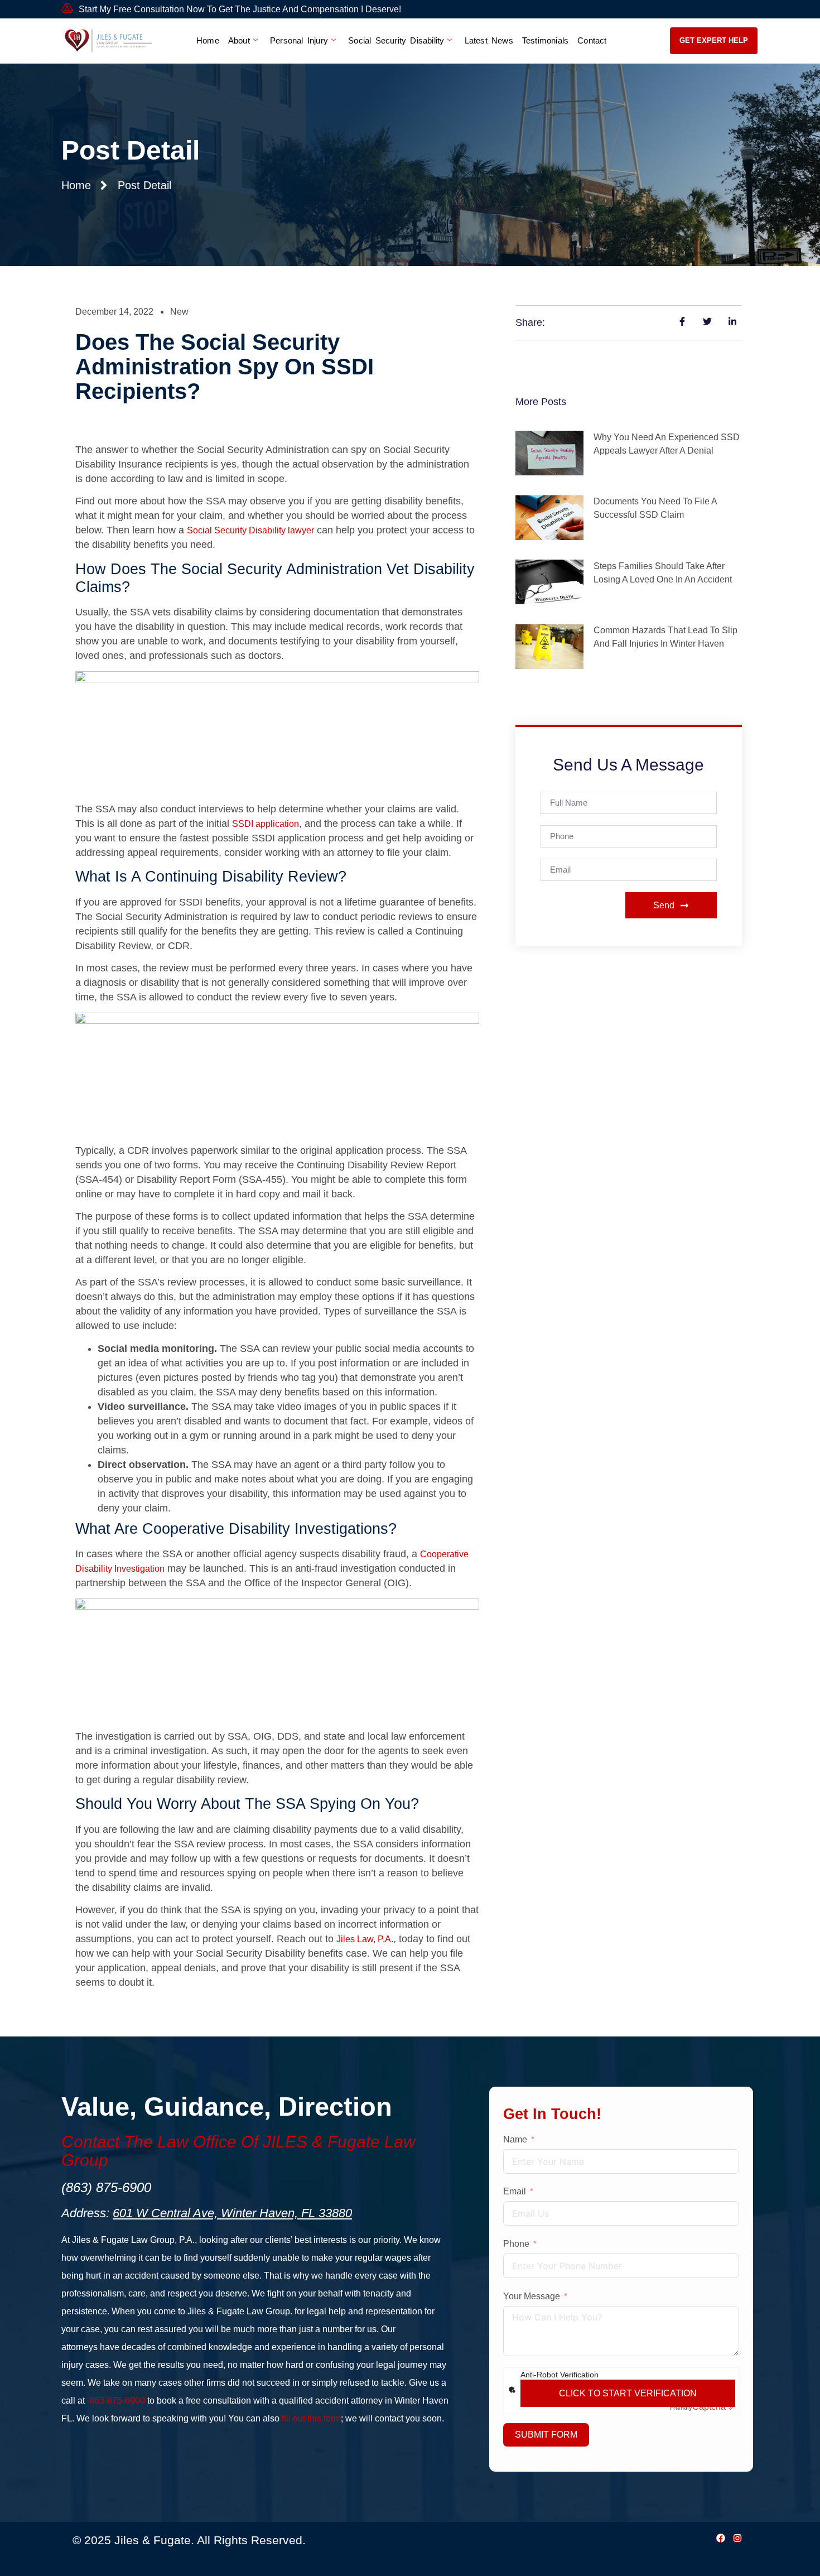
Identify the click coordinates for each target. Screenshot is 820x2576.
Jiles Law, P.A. (365, 1939)
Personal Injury (299, 40)
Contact (592, 40)
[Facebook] (721, 2538)
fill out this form (311, 2418)
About (239, 40)
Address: (207, 2213)
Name (515, 2139)
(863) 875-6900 (106, 2187)
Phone (516, 2244)
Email (515, 2191)
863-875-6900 (117, 2401)
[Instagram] (737, 2538)
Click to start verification (628, 2393)
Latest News (489, 40)
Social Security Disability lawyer (250, 530)
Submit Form (546, 2435)
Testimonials (545, 40)
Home (208, 40)
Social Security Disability (396, 40)
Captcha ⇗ (703, 2407)
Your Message (532, 2296)
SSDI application (266, 824)
